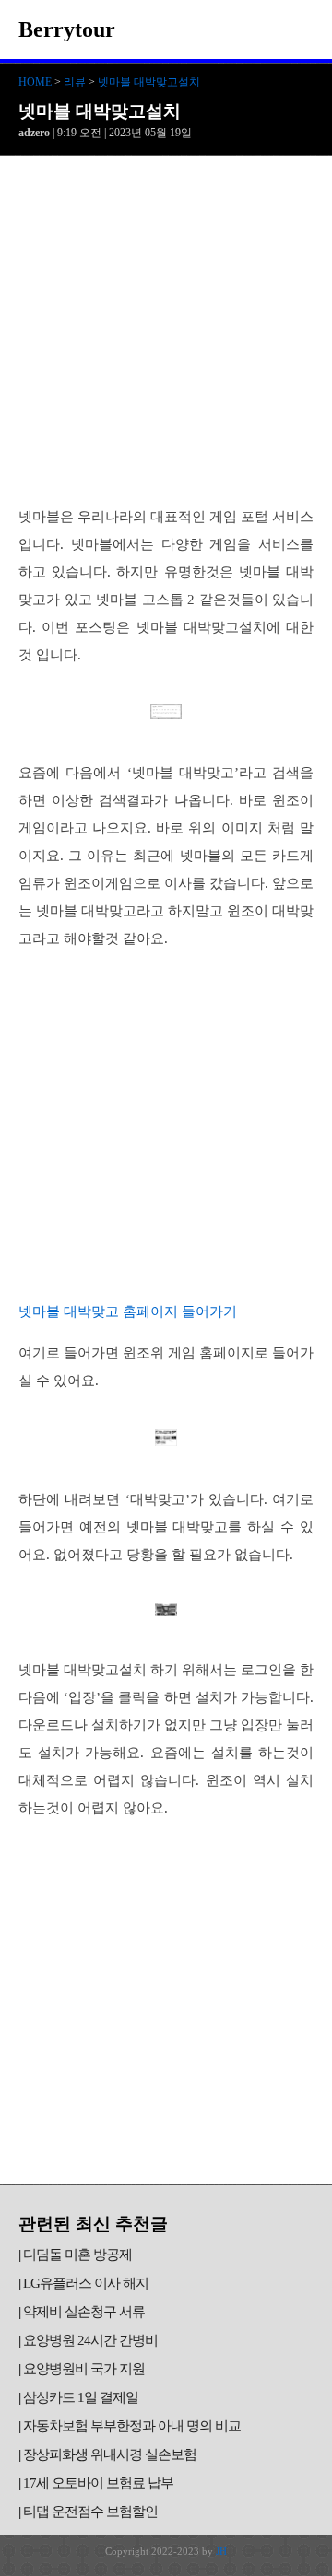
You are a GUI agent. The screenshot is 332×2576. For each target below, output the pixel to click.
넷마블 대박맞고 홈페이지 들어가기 (128, 1311)
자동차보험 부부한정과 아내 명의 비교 (132, 2426)
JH (221, 2551)
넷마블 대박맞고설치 (149, 82)
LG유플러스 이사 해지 (86, 2283)
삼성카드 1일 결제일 (81, 2397)
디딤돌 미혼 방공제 (77, 2255)
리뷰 (75, 82)
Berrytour (67, 29)
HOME (35, 82)
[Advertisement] (166, 331)
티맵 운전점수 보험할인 (90, 2512)
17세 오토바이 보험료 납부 (98, 2483)
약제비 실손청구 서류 (84, 2312)
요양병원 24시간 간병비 (90, 2340)
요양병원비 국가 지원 (84, 2369)
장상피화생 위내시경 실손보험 (110, 2454)
